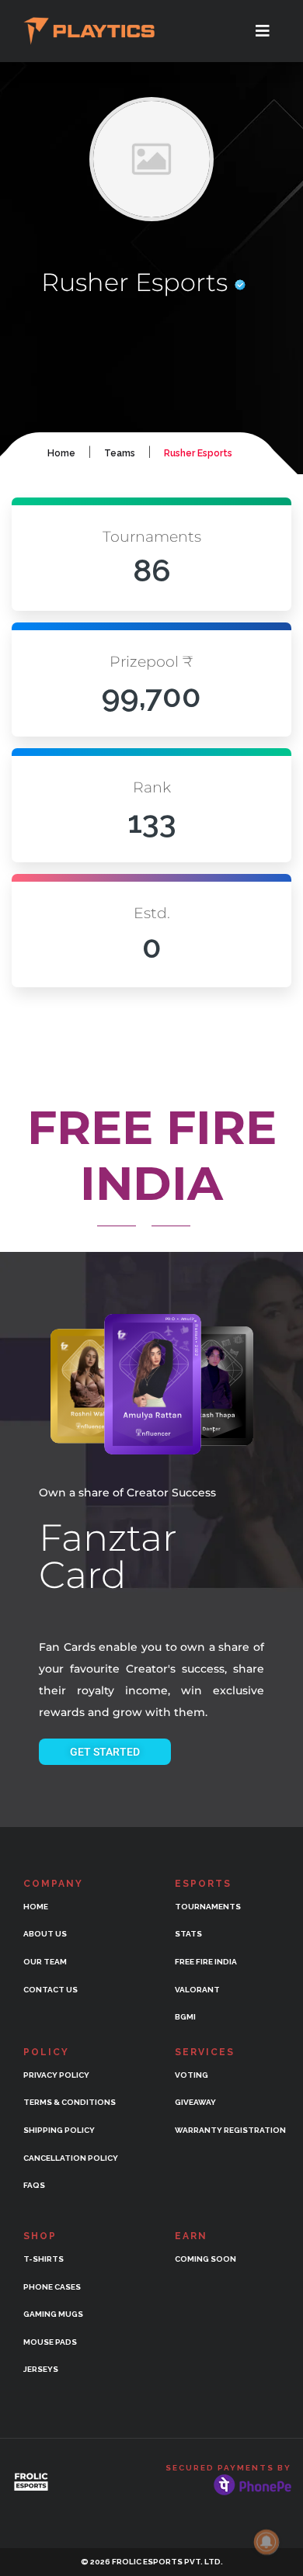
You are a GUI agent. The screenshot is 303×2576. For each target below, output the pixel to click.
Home (61, 453)
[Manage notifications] (266, 2542)
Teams (120, 453)
